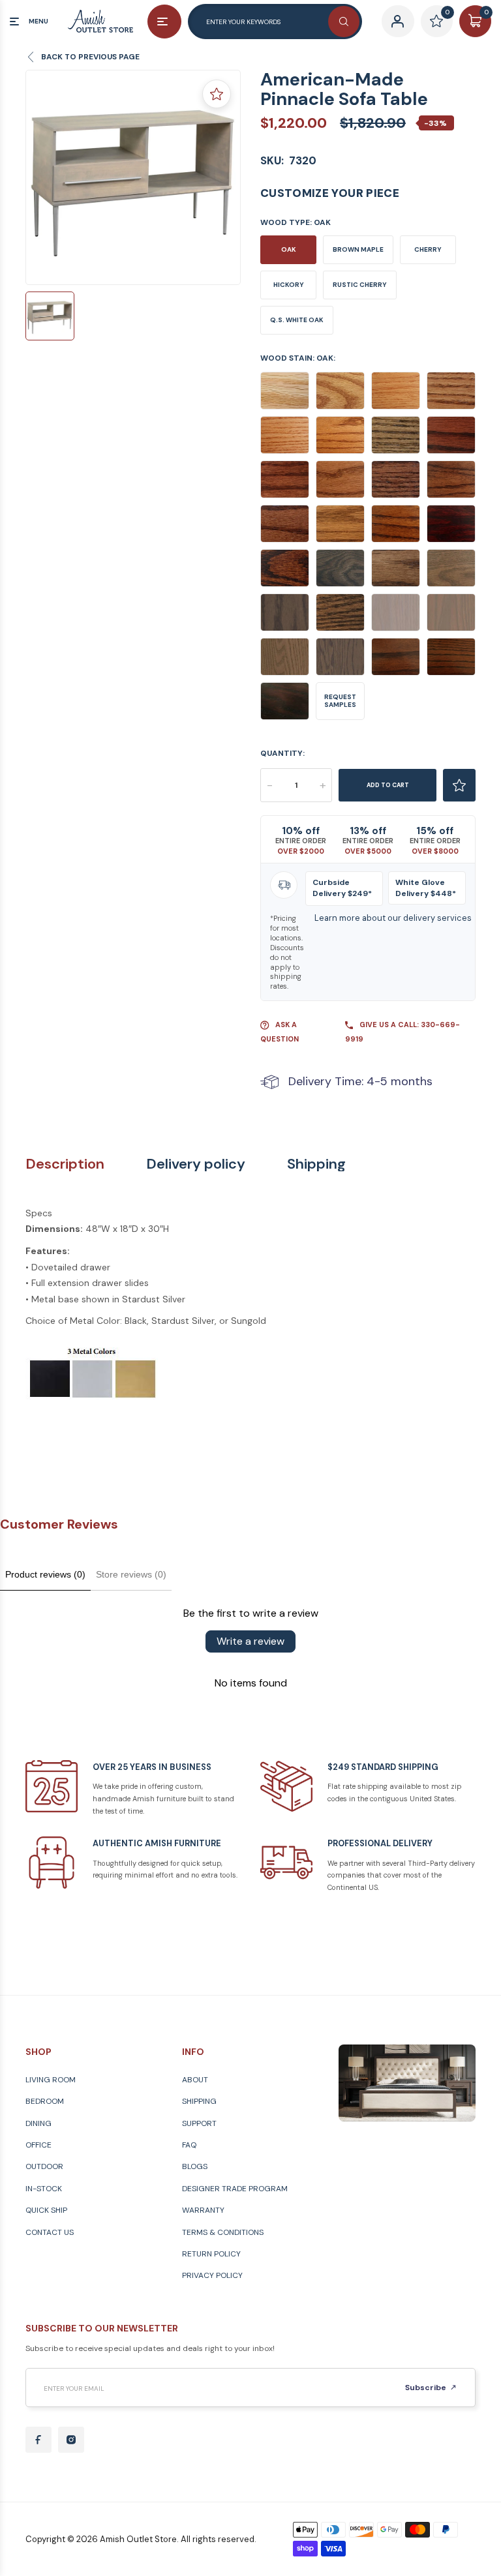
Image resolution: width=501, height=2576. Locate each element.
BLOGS (195, 2166)
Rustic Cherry (360, 285)
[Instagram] (71, 2440)
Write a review (250, 1641)
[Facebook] (38, 2440)
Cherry (428, 249)
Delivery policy (196, 1164)
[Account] (398, 21)
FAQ (189, 2145)
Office (38, 2145)
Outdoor (44, 2166)
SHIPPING (199, 2101)
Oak (289, 249)
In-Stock (44, 2189)
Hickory (289, 285)
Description (65, 1164)
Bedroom (45, 2101)
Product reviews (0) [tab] (45, 1574)
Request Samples (340, 701)
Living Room (51, 2080)
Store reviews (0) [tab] (131, 1574)
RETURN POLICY (211, 2254)
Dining (38, 2123)
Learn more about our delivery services (393, 918)
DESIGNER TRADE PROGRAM (235, 2189)
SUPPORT (199, 2123)
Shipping (316, 1164)
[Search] (344, 22)
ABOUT (195, 2080)
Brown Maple (358, 249)
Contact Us (50, 2232)
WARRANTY (203, 2210)
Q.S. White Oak (297, 320)
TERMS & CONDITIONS (223, 2232)
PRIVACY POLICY (212, 2275)
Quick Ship (46, 2210)
